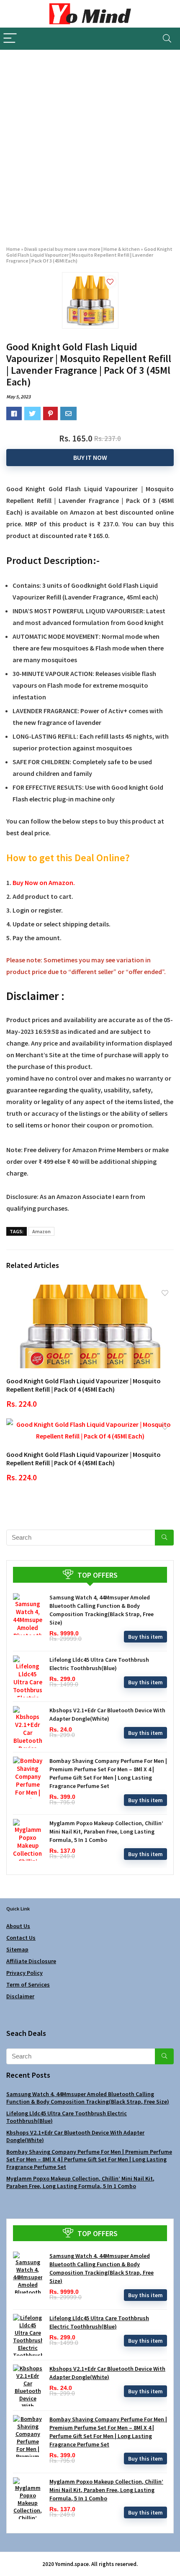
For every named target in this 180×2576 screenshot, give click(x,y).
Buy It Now (90, 457)
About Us (18, 1926)
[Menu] (10, 39)
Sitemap (17, 1949)
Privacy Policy (24, 1973)
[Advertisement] (90, 144)
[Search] (167, 39)
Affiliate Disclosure (31, 1961)
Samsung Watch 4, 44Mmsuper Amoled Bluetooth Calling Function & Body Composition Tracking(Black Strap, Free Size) (88, 2098)
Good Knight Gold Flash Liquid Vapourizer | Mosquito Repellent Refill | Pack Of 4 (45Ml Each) (84, 1385)
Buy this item (145, 1637)
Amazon (41, 1231)
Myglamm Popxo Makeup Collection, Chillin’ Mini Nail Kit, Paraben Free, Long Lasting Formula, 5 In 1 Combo (106, 1831)
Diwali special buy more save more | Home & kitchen (82, 249)
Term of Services (28, 1984)
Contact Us (21, 1938)
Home (13, 249)
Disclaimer (20, 1996)
